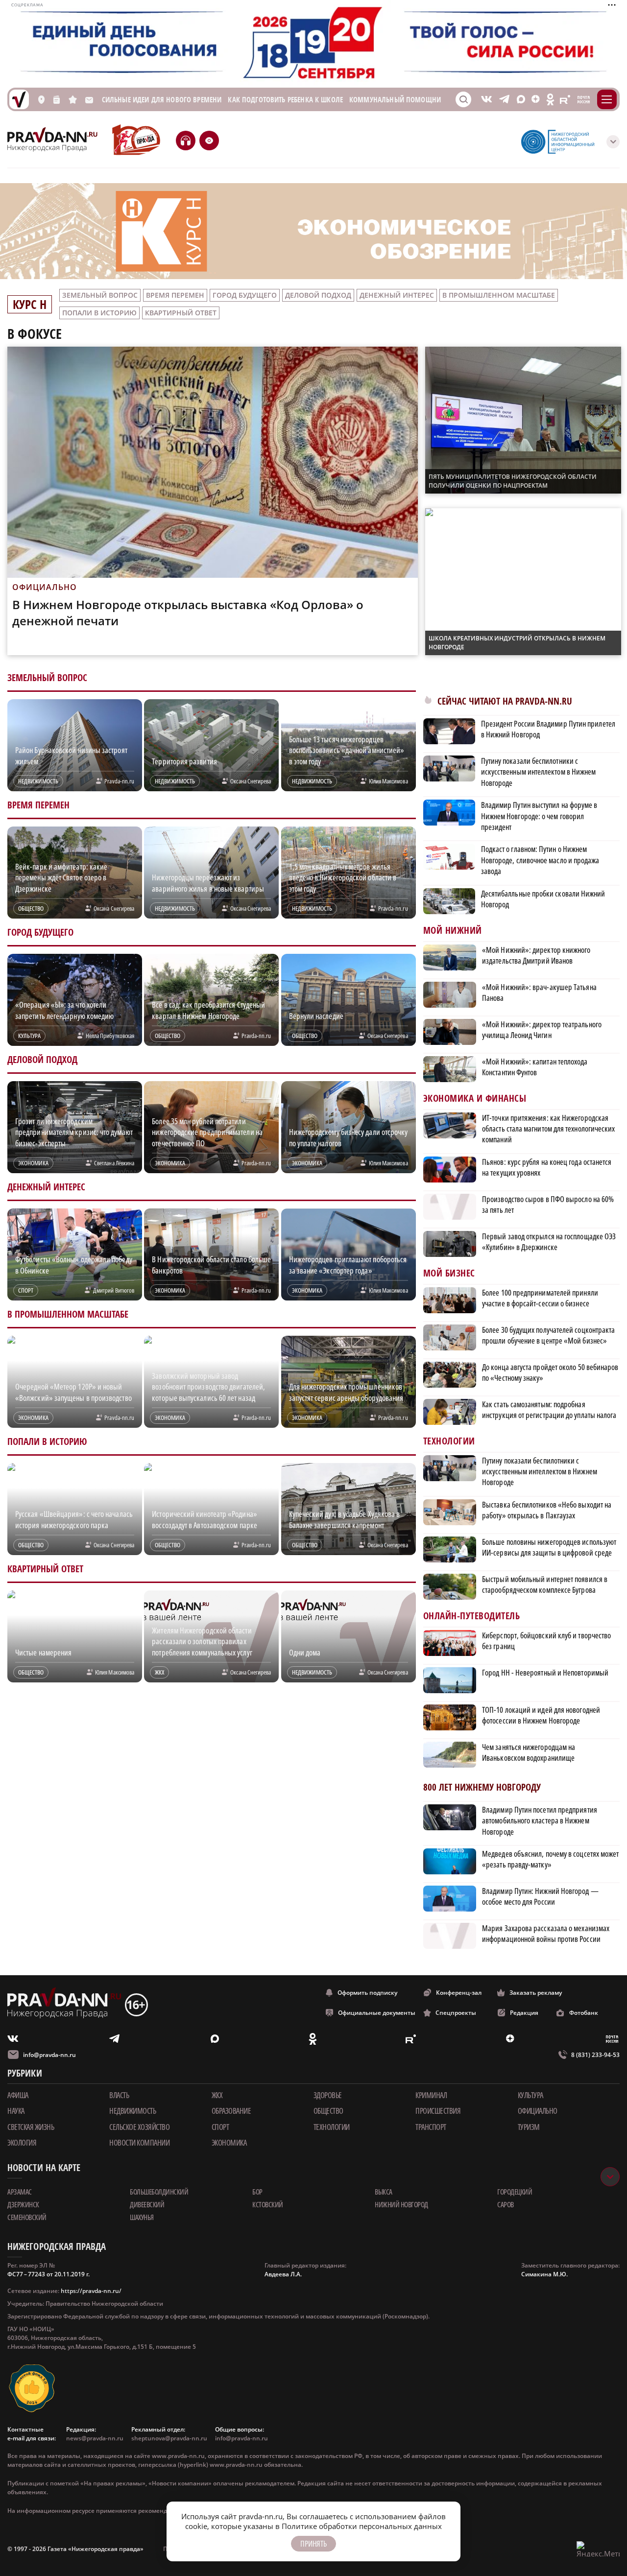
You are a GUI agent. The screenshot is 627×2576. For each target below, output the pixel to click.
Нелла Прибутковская (110, 1036)
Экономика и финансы (475, 1099)
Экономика (229, 2143)
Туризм (529, 2127)
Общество (328, 2111)
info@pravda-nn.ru (49, 2055)
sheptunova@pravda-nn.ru (169, 2438)
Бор (257, 2192)
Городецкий (515, 2192)
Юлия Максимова (388, 781)
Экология (22, 2143)
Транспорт (431, 2127)
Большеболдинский (159, 2192)
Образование (231, 2111)
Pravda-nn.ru (119, 781)
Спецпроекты (456, 2013)
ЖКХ (217, 2095)
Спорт (220, 2127)
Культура (531, 2095)
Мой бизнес (449, 1273)
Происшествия (438, 2111)
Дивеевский (147, 2204)
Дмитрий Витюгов (114, 1290)
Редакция (524, 2013)
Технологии (449, 1441)
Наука (16, 2111)
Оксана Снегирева (251, 781)
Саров (506, 2204)
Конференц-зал (459, 1993)
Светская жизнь (31, 2127)
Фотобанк (584, 2013)
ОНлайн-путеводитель (472, 1616)
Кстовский (268, 2204)
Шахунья (142, 2217)
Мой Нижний (453, 931)
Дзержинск (23, 2204)
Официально (538, 2111)
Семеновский (27, 2217)
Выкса (384, 2192)
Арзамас (20, 2192)
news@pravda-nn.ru (95, 2438)
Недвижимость (133, 2111)
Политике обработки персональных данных (362, 2526)
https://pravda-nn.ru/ (91, 2291)
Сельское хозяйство (139, 2127)
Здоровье (328, 2095)
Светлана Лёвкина (114, 1163)
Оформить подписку (367, 1993)
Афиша (18, 2095)
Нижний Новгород (401, 2204)
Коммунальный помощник (397, 100)
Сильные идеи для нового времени (162, 100)
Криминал (431, 2095)
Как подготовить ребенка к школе (285, 100)
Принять (313, 2544)
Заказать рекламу (536, 1993)
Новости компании (139, 2143)
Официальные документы (377, 2013)
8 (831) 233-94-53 (595, 2055)
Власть (119, 2095)
